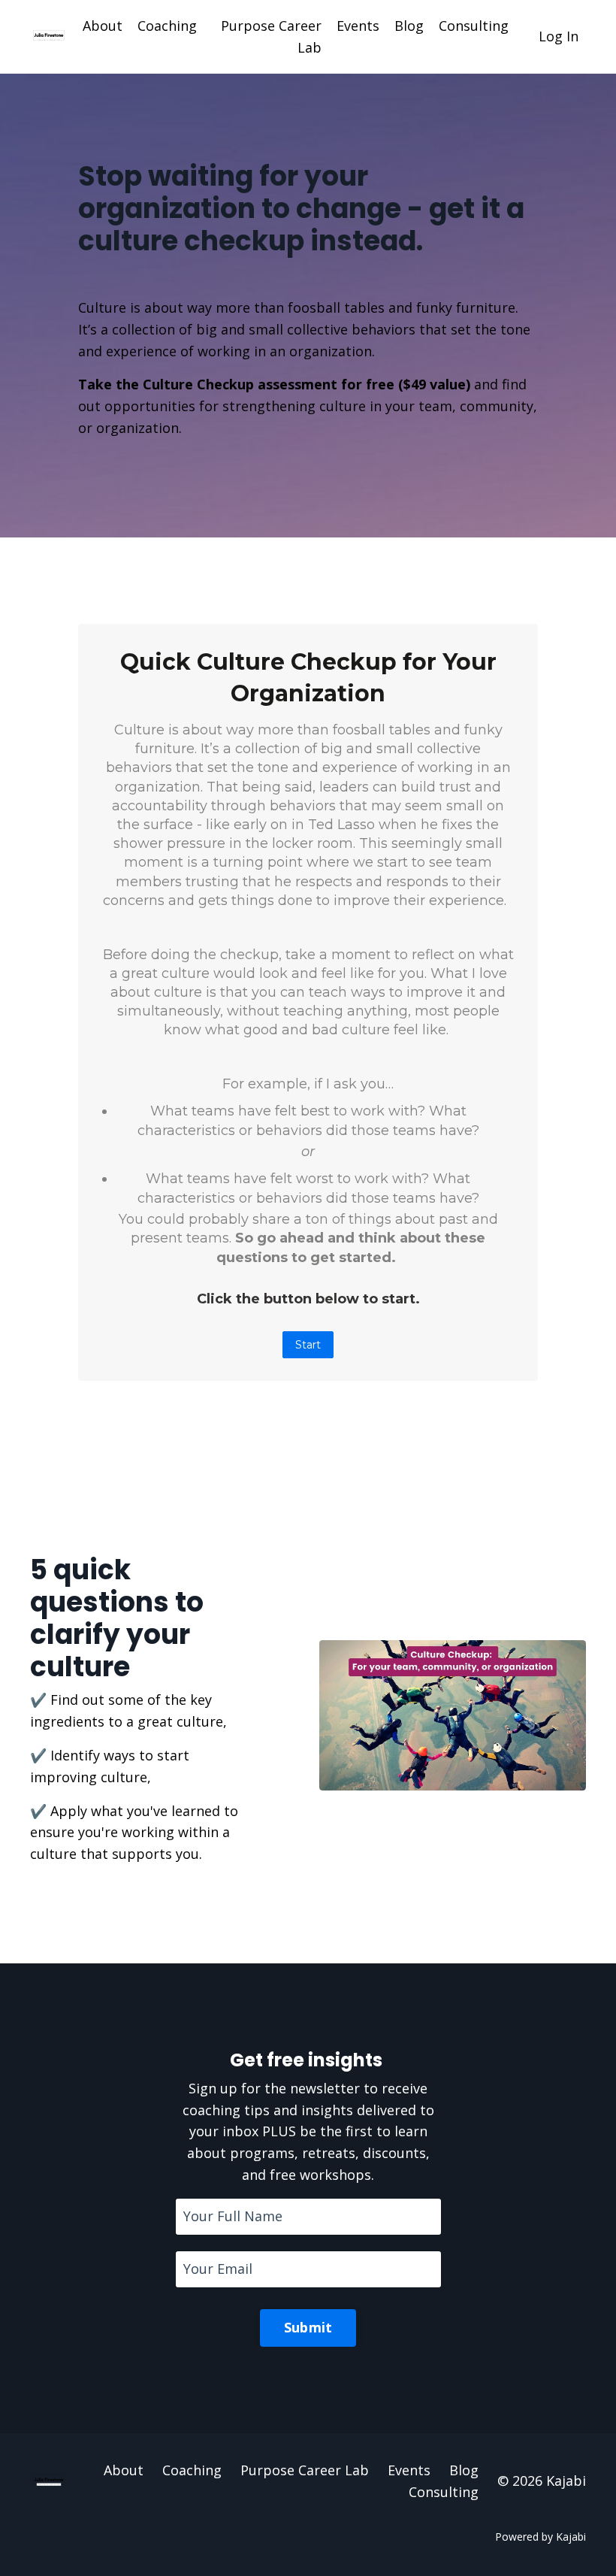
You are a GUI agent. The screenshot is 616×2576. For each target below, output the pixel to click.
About (103, 26)
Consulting (474, 26)
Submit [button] (308, 2327)
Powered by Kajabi (541, 2537)
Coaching (167, 26)
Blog (409, 26)
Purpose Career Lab (271, 36)
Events (358, 26)
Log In (559, 36)
